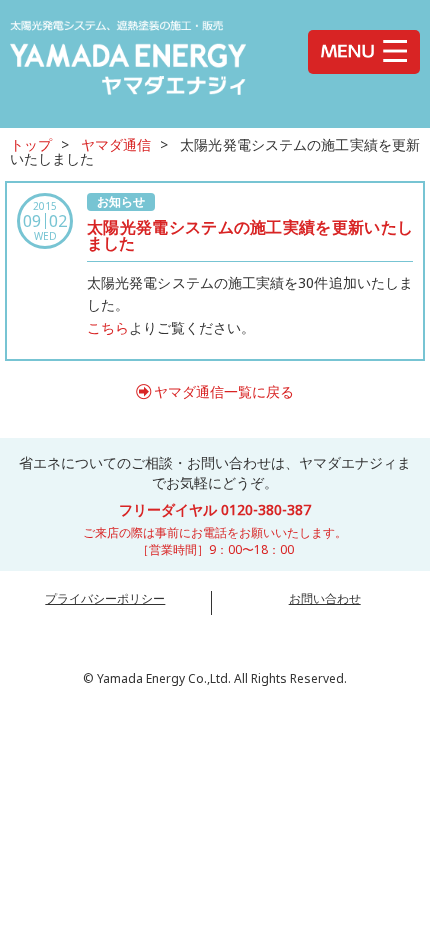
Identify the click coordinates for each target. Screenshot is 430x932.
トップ (31, 144)
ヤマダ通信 (116, 144)
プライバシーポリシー (105, 598)
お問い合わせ (325, 598)
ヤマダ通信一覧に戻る (224, 391)
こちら (108, 327)
